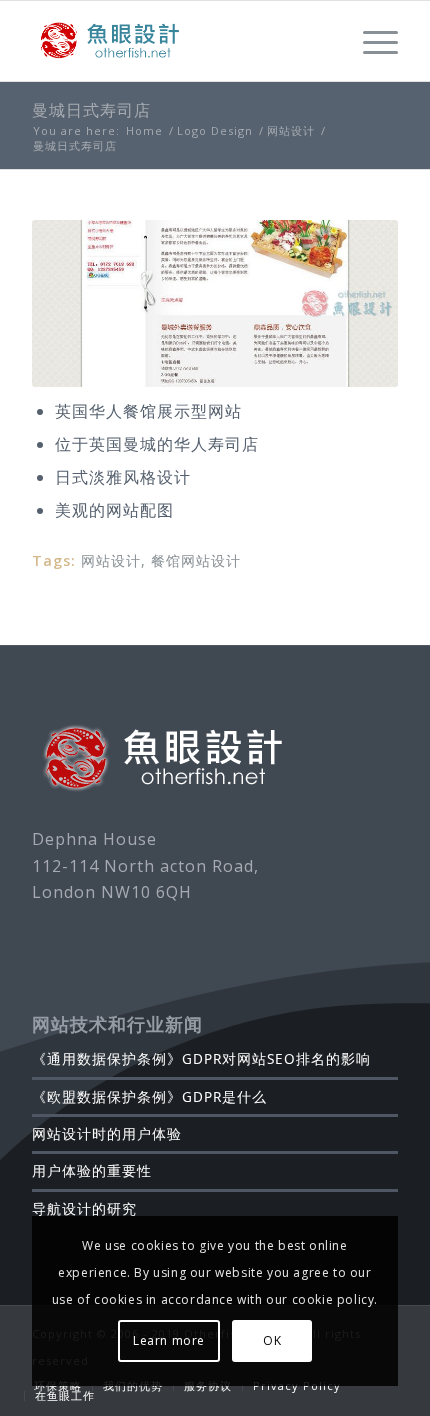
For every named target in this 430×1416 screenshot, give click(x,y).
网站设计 (111, 560)
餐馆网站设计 (196, 560)
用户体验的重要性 (92, 1170)
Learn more (169, 1340)
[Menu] (370, 41)
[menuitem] (58, 1386)
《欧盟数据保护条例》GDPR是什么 (149, 1096)
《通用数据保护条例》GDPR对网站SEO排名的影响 (201, 1058)
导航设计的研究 (84, 1208)
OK (272, 1340)
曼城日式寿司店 (91, 110)
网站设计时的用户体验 (107, 1133)
